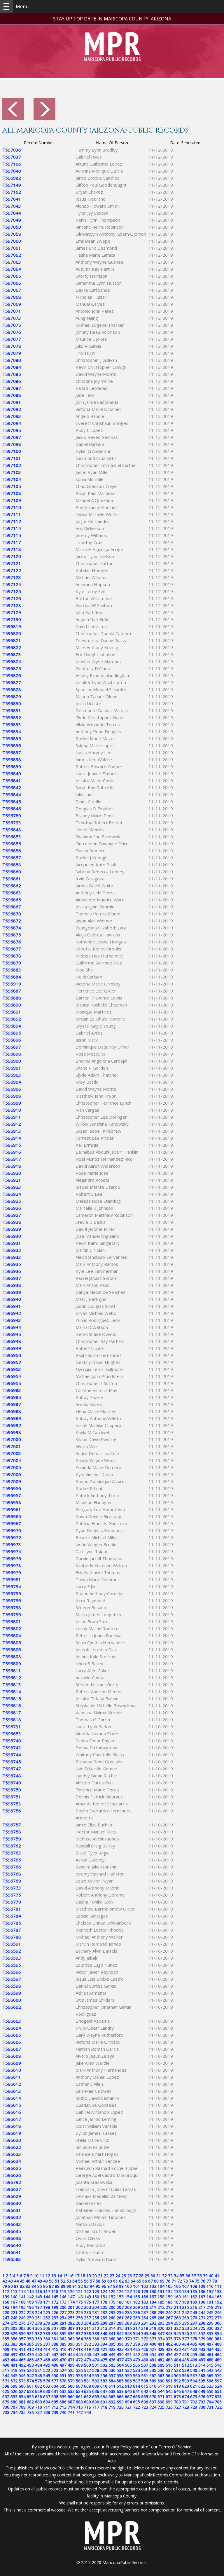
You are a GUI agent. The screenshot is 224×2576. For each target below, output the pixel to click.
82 (22, 2286)
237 (145, 2312)
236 (136, 2312)
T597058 (12, 234)
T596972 (12, 1537)
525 (71, 2370)
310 (79, 2328)
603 (47, 2386)
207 (120, 2307)
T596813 (12, 1685)
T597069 (12, 304)
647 (185, 2391)
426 (145, 2349)
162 (194, 2297)
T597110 (12, 507)
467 (38, 2360)
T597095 (12, 430)
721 (128, 2407)
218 (210, 2307)
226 (55, 2312)
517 (6, 2370)
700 (177, 2402)
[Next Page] (44, 118)
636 (96, 2391)
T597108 (12, 493)
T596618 (12, 2126)
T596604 (12, 2028)
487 (202, 2360)
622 (202, 2386)
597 (218, 2381)
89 (63, 2286)
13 (54, 2276)
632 (63, 2391)
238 (153, 2312)
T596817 (12, 1713)
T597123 (12, 577)
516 (218, 2365)
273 (218, 2318)
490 (6, 2365)
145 (55, 2297)
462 (218, 2355)
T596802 (12, 1628)
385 (30, 2344)
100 (128, 2286)
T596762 (12, 1846)
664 (104, 2397)
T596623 (12, 2154)
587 (136, 2381)
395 (112, 2344)
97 (110, 2286)
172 (55, 2302)
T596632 (12, 2217)
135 (194, 2291)
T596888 (12, 998)
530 (112, 2370)
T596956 (12, 1488)
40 (211, 2276)
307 (55, 2328)
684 (47, 2402)
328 (6, 2333)
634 (79, 2391)
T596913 (12, 1131)
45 (22, 2281)
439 (30, 2355)
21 (100, 2276)
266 (161, 2318)
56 (86, 2281)
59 (104, 2281)
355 (6, 2339)
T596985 (12, 1397)
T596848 (12, 830)
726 (169, 2407)
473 (87, 2360)
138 (218, 2291)
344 (136, 2333)
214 (177, 2307)
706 (6, 2407)
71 (174, 2281)
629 (38, 2391)
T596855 (12, 844)
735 (22, 2412)
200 (63, 2307)
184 (153, 2302)
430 (177, 2349)
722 (136, 2407)
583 (104, 2381)
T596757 (12, 1825)
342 (120, 2333)
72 (180, 2281)
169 (30, 2302)
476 (112, 2360)
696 (145, 2402)
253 (55, 2318)
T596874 (12, 928)
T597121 (12, 563)
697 (153, 2402)
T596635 (12, 2231)
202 (79, 2307)
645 (169, 2391)
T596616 (12, 2112)
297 (194, 2323)
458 (185, 2355)
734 (14, 2412)
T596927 (12, 1215)
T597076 (12, 332)
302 (14, 2328)
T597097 (12, 437)
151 (104, 2297)
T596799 (12, 1614)
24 (118, 2276)
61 (116, 2281)
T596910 (12, 1110)
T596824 (12, 661)
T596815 (12, 1699)
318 (145, 2328)
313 (104, 2328)
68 (156, 2281)
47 (34, 2281)
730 (202, 2407)
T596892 (12, 1019)
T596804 (12, 1635)
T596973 (12, 1544)
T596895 (12, 1033)
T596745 (12, 1762)
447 (96, 2355)
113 (14, 2291)
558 (120, 2376)
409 (6, 2349)
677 (210, 2397)
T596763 (12, 1853)
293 (161, 2323)
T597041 (12, 199)
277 (30, 2323)
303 (22, 2328)
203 (87, 2307)
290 (136, 2323)
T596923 (12, 1187)
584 (112, 2381)
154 (128, 2297)
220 (6, 2312)
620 (185, 2386)
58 (98, 2281)
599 (14, 2386)
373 (153, 2339)
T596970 (12, 1530)
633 (71, 2391)
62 (121, 2281)
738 (47, 2412)
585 (120, 2381)
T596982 (12, 178)
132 (169, 2291)
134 (185, 2291)
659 (63, 2397)
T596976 (12, 1558)
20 (94, 2276)
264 (145, 2318)
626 (14, 2391)
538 (177, 2370)
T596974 (12, 1551)
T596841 (12, 781)
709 (30, 2407)
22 (106, 2276)
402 (169, 2344)
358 (30, 2339)
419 (87, 2349)
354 (218, 2333)
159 (169, 2297)
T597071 (12, 311)
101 (136, 2286)
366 (96, 2339)
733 (6, 2412)
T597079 (12, 353)
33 (170, 2276)
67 (150, 2281)
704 (210, 2402)
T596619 (12, 2133)
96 (104, 2286)
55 (80, 2281)
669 (145, 2397)
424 (128, 2349)
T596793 (12, 823)
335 (63, 2333)
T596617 (12, 2119)
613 (128, 2386)
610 (104, 2386)
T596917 (12, 1159)
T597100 (12, 451)
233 (112, 2312)
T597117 (12, 542)
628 (30, 2391)
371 (136, 2339)
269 (185, 2318)
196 (30, 2307)
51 (57, 2281)
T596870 (12, 914)
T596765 (12, 1860)
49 (45, 2281)
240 (169, 2312)
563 (161, 2376)
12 (48, 2276)
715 (79, 2407)
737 (38, 2412)
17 (77, 2276)
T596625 (12, 2168)
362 (63, 2339)
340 (104, 2333)
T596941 (12, 1306)
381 (218, 2339)
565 (177, 2376)
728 (185, 2407)
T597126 (12, 598)
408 (218, 2344)
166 (6, 2302)
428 (161, 2349)
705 (218, 2402)
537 (169, 2370)
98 (116, 2286)
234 (120, 2312)
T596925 (12, 1201)
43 (10, 2281)
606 (71, 2386)
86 (45, 2286)
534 (145, 2370)
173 (63, 2302)
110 (210, 2286)
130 (153, 2291)
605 (63, 2386)
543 (218, 2370)
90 (69, 2286)
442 (55, 2355)
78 (215, 2281)
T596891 (12, 1012)
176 (87, 2302)
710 (38, 2407)
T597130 (12, 619)
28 (141, 2276)
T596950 (12, 1355)
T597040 (12, 171)
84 (34, 2286)
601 (30, 2386)
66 (145, 2281)
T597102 (12, 465)
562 (153, 2376)
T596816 (12, 1706)
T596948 (12, 1341)
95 (98, 2286)
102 (145, 2286)
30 (153, 2276)
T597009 (12, 1481)
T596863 (12, 893)
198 (47, 2307)
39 (205, 2276)
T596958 (12, 1502)
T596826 (12, 675)
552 (71, 2376)
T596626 (12, 2175)
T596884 (12, 977)
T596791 (12, 1727)
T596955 (12, 1383)
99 (121, 2286)
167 (14, 2302)
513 (194, 2365)
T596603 (12, 2021)
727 (177, 2407)
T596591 (12, 1944)
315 (120, 2328)
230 (87, 2312)
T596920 (12, 1173)
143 (38, 2297)
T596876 (12, 942)
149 (87, 2297)
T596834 (12, 731)
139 (6, 2297)
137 (210, 2291)
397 (128, 2344)
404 (185, 2344)
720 (120, 2407)
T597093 (12, 416)
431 (185, 2349)
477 (120, 2360)
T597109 (12, 500)
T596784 (12, 1916)
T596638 (12, 2238)
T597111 (12, 514)
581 (87, 2381)
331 (30, 2333)
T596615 (12, 2105)
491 (14, 2365)
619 (177, 2386)
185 (161, 2302)
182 (136, 2302)
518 (14, 2370)
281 (63, 2323)
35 (182, 2276)
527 (87, 2370)
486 (194, 2360)
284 (87, 2323)
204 (96, 2307)
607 (79, 2386)
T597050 (12, 227)
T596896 (12, 1040)
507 (145, 2365)
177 (96, 2302)
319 (153, 2328)
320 (161, 2328)
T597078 (12, 346)
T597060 (12, 241)
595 (202, 2381)
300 (218, 2323)
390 (71, 2344)
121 (79, 2291)
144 (47, 2297)
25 (124, 2276)
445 (79, 2355)
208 (128, 2307)
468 (47, 2360)
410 (14, 2349)
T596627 (12, 2189)
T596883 (12, 970)
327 (218, 2328)
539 (185, 2370)
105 (169, 2286)
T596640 (12, 2245)
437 (14, 2355)
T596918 (12, 1166)
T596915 (12, 1145)
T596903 (12, 1075)
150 (96, 2297)
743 (87, 2412)
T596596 (12, 1972)
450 (120, 2355)
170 (38, 2302)
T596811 (12, 1671)
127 (128, 2291)
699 (169, 2402)
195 (22, 2307)
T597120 (12, 556)
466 (30, 2360)
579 (71, 2381)
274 (6, 2323)
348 (169, 2333)
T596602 (12, 2007)
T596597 (12, 1979)
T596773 (12, 1888)
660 (71, 2397)
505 (128, 2365)
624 (218, 2386)
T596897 (12, 1047)
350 (185, 2333)
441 (47, 2355)
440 (38, 2355)
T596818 (12, 1720)
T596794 (12, 1586)
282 (71, 2323)
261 (120, 2318)
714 (71, 2407)
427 (153, 2349)
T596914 (12, 1138)
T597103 (12, 472)
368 (112, 2339)
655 (30, 2397)
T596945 (12, 1334)
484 (177, 2360)
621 (194, 2386)
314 (112, 2328)
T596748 (12, 1776)
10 (36, 2276)
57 (92, 2281)
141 (22, 2297)
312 (96, 2328)
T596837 (12, 752)
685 (55, 2402)
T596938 (12, 1285)
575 (38, 2381)
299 (210, 2323)
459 (194, 2355)
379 (202, 2339)
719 (112, 2407)
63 (127, 2281)
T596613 (12, 2091)
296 (185, 2323)
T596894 (12, 1026)
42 (5, 2281)
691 (104, 2402)
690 (96, 2402)
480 (145, 2360)
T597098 (12, 444)
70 (168, 2281)
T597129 (12, 612)
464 (14, 2360)
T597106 (12, 164)
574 (30, 2381)
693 (120, 2402)
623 (210, 2386)
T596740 (12, 1741)
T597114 (12, 528)
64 (133, 2281)
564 (169, 2376)
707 (14, 2407)
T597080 (12, 360)
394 (104, 2344)
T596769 (12, 1881)
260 (112, 2318)
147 (71, 2297)
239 (161, 2312)
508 (153, 2365)
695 (136, 2402)
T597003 (12, 1453)
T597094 (12, 423)
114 (22, 2291)
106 (177, 2286)
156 (145, 2297)
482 (161, 2360)
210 (145, 2307)
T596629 (12, 2196)
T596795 (12, 1593)
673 (177, 2397)
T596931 (12, 1243)
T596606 (12, 2042)
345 (145, 2333)
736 (30, 2412)
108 (194, 2286)
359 (38, 2339)
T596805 (12, 1642)
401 (161, 2344)
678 (218, 2397)
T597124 (12, 584)
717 (96, 2407)
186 (169, 2302)
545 (14, 2376)
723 (145, 2407)
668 (136, 2397)
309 (71, 2328)
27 (135, 2276)
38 (199, 2276)
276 (22, 2323)
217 (202, 2307)
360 (47, 2339)
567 (194, 2376)
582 (96, 2381)
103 (153, 2286)
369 (120, 2339)
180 (120, 2302)
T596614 (12, 2098)
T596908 (12, 1096)
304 (30, 2328)
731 (210, 2407)
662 (87, 2397)
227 (63, 2312)
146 (63, 2297)
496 (55, 2365)
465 (22, 2360)
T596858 (12, 865)
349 (177, 2333)
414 (47, 2349)
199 (55, 2307)
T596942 (12, 1313)
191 (210, 2302)
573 (22, 2381)
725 (161, 2407)
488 (210, 2360)
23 (112, 2276)
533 (136, 2370)
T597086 (12, 381)
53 (69, 2281)
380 (210, 2339)
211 (153, 2307)
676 (202, 2397)
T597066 (12, 283)
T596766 (12, 1867)
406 (202, 2344)
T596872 (12, 921)
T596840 (12, 774)
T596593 (12, 1958)
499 (79, 2365)
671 (161, 2397)
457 (177, 2355)
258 (96, 2318)
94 (92, 2286)
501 (96, 2365)
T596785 (12, 1923)
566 (185, 2376)
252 (47, 2318)
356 (14, 2339)
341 (112, 2333)
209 (136, 2307)
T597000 (12, 1439)
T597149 (12, 185)
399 (145, 2344)
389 (63, 2344)
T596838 (12, 759)
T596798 (12, 1607)
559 (128, 2376)
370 (128, 2339)
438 (22, 2355)
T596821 (12, 640)
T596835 (12, 738)
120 (71, 2291)
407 (210, 2344)
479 (136, 2360)
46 (28, 2281)
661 (79, 2397)
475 (104, 2360)
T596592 (12, 1951)
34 (176, 2276)
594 (194, 2381)
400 (153, 2344)
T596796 (12, 1600)
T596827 (12, 682)
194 (14, 2307)
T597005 (12, 1467)
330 (22, 2333)
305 (38, 2328)
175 (79, 2302)
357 (22, 2339)
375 (169, 2339)
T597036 (12, 150)
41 (217, 2276)
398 (136, 2344)
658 (55, 2397)
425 (136, 2349)
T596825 (12, 668)
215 (185, 2307)
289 (128, 2323)
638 (112, 2391)
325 (202, 2328)
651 (218, 2391)
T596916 (12, 1152)
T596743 (12, 1748)
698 (161, 2402)
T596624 (12, 2161)
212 (161, 2307)
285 (96, 2323)
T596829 (12, 696)
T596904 (12, 1082)
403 (177, 2344)
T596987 (12, 1404)
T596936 (12, 1271)
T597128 (12, 605)
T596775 (12, 1895)
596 (210, 2381)
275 (14, 2323)
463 (6, 2360)
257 (87, 2318)
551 (63, 2376)
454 (153, 2355)
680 (14, 2402)
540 (194, 2370)
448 (104, 2355)
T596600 (12, 2000)
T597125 (12, 591)
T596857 (12, 858)
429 (169, 2349)
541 (202, 2370)
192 (218, 2302)
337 (79, 2333)
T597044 (12, 213)
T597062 (12, 255)
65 (139, 2281)
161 (185, 2297)
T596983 (12, 1390)
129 (145, 2291)
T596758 (12, 1832)
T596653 (12, 1734)
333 (47, 2333)
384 (22, 2344)
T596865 (12, 900)
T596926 (12, 1208)
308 (63, 2328)
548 (38, 2376)
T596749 (12, 1783)
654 (22, 2397)
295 (177, 2323)
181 (128, 2302)
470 (63, 2360)
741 (71, 2412)
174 (71, 2302)
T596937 (12, 1278)
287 (112, 2323)
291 (145, 2323)
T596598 (12, 1986)
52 (63, 2281)
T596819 (12, 626)
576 (47, 2381)
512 (185, 2365)
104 (161, 2286)
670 (153, 2397)
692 (112, 2402)
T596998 (12, 1432)
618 (169, 2386)
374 (161, 2339)
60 (110, 2281)
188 (185, 2302)
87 (51, 2286)
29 (147, 2276)
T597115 (12, 535)
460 (202, 2355)
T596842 (12, 788)
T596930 (12, 1236)
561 (145, 2376)
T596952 (12, 1362)
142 (30, 2297)
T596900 (12, 1061)
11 (42, 2276)
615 (145, 2386)
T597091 (12, 402)
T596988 (12, 1411)
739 (55, 2412)
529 (104, 2370)
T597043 (12, 206)
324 (194, 2328)
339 (96, 2333)
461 (210, 2355)
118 (55, 2291)
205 (104, 2307)
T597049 (12, 220)
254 (63, 2318)
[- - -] (6, 6)
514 (202, 2365)
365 (87, 2339)
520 (30, 2370)
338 (87, 2333)
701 (185, 2402)
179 (112, 2302)
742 (79, 2412)
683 (38, 2402)
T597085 (12, 374)
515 (210, 2365)
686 (63, 2402)
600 (22, 2386)
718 (104, 2407)
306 (47, 2328)
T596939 (12, 1292)
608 (87, 2386)
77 (209, 2281)
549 (47, 2376)
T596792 (12, 2182)
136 (202, 2291)
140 (14, 2297)
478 (128, 2360)
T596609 (12, 2063)
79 (5, 2286)
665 (112, 2397)
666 (120, 2397)
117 (47, 2291)
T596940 (12, 1299)
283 (79, 2323)
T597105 (12, 486)
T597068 (12, 297)
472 (79, 2360)
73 (185, 2281)
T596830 (12, 703)
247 (6, 2318)
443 (63, 2355)
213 (169, 2307)
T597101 (12, 458)
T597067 (12, 290)
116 (38, 2291)
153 (120, 2297)
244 (202, 2312)
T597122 (12, 570)
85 (40, 2286)
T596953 (12, 1369)
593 (185, 2381)
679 (6, 2402)
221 (14, 2312)
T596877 (12, 949)
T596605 (12, 2035)
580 (79, 2381)
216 (194, 2307)
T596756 (12, 1811)
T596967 (12, 1523)
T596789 (12, 816)
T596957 (12, 1495)
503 (112, 2365)
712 (55, 2407)
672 (169, 2397)
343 (128, 2333)
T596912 (12, 1124)
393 (96, 2344)
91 (75, 2286)
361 (55, 2339)
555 (96, 2376)
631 (55, 2391)
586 (128, 2381)
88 (57, 2286)
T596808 (12, 1657)
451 (128, 2355)
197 (38, 2307)
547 (30, 2376)
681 (22, 2402)
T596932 (12, 1250)
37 (194, 2276)
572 (14, 2381)
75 (197, 2281)
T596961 (12, 1509)
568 (202, 2376)
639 (120, 2391)
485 (185, 2360)
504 (120, 2365)
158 (161, 2297)
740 (63, 2412)
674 (185, 2397)
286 (104, 2323)
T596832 (12, 717)
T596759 (12, 1839)
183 (145, 2302)
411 (22, 2349)
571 (6, 2381)
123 (96, 2291)
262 (128, 2318)
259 (104, 2318)
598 (6, 2386)
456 (169, 2355)
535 (153, 2370)
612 (120, 2386)
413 (38, 2349)
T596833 (12, 724)
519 (22, 2370)
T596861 (12, 879)
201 (71, 2307)
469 (55, 2360)
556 (104, 2376)
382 (6, 2344)
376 (177, 2339)
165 (218, 2297)
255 (71, 2318)
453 (145, 2355)
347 (161, 2333)
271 (202, 2318)
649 (202, 2391)
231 (96, 2312)
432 (194, 2349)
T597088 (12, 395)
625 (6, 2391)
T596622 (12, 2147)
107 (185, 2286)
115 (30, 2291)
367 (104, 2339)
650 (210, 2391)
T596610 (12, 2070)
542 (210, 2370)
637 (104, 2391)
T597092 (12, 409)
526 (79, 2370)
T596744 (12, 1755)
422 (112, 2349)
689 (87, 2402)
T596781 (12, 1909)
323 (185, 2328)
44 (16, 2281)
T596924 (12, 1194)
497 (63, 2365)
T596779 (12, 1902)
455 (161, 2355)
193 (6, 2307)
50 (51, 2281)
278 (38, 2323)
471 (71, 2360)
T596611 (12, 2077)
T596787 (12, 1930)
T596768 (12, 1874)
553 (79, 2376)
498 (71, 2365)
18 (83, 2276)
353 (210, 2333)
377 (185, 2339)
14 (60, 2276)
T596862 (12, 886)
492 (22, 2365)
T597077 (12, 339)
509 (161, 2365)
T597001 (12, 1446)
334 (55, 2333)
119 (63, 2291)
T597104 (12, 479)
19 (89, 2276)
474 (96, 2360)
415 (55, 2349)
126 (120, 2291)
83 (28, 2286)
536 (161, 2370)
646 (177, 2391)
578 (63, 2381)
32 (164, 2276)
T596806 (12, 1649)
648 (194, 2391)
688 (79, 2402)
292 (153, 2323)
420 (96, 2349)
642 (145, 2391)
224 (38, 2312)
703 (202, 2402)
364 (79, 2339)
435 (218, 2349)
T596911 (12, 1117)
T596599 (12, 1993)
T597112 (12, 521)
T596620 (12, 2140)
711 (47, 2407)
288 (120, 2323)
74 (191, 2281)
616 (153, 2386)
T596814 (12, 1692)
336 (71, 2333)
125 (112, 2291)
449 (112, 2355)
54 (75, 2281)
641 (136, 2391)
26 (129, 2276)
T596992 (12, 1425)
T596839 (12, 766)
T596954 (12, 1376)
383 (14, 2344)
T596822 (12, 647)
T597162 (12, 192)
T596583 (12, 2259)
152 (112, 2297)
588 (145, 2381)
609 (96, 2386)
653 (14, 2397)
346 (153, 2333)
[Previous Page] (13, 118)
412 (30, 2349)
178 (104, 2302)
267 (169, 2318)
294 (169, 2323)
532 (128, 2370)
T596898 (12, 1054)
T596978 (12, 1565)
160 (177, 2297)
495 (47, 2365)
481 (153, 2360)
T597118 (12, 549)
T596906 (12, 1089)
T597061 (12, 248)
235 (128, 2312)
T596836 (12, 745)
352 (202, 2333)
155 (136, 2297)
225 (47, 2312)
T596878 (12, 956)
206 (112, 2307)
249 (22, 2318)
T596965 (12, 1516)
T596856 (12, 851)
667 (128, 2397)
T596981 (12, 1579)
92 (80, 2286)
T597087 (12, 388)
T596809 (12, 1664)
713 (63, 2407)
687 (71, 2402)
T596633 (12, 2224)
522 (47, 2370)
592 (177, 2381)
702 (194, 2402)
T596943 (12, 1320)
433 (202, 2349)
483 (169, 2360)
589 (153, 2381)
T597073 (12, 318)
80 (10, 2286)
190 (202, 2302)
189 (194, 2302)
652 (6, 2397)
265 (153, 2318)
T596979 (12, 1572)
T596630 (12, 2203)
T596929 (12, 1229)
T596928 (12, 1222)
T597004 (12, 1460)
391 (79, 2344)
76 (203, 2281)
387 (47, 2344)
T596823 (12, 654)
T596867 (12, 907)
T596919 (12, 984)
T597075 (12, 325)
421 (104, 2349)
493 (30, 2365)
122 (87, 2291)
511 (177, 2365)
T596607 (12, 2049)
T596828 (12, 689)
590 (161, 2381)
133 (177, 2291)
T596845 (12, 802)
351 (194, 2333)
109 (202, 2286)
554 (87, 2376)
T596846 (12, 809)
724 (153, 2407)
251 (38, 2318)
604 (55, 2386)
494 (38, 2365)
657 (47, 2397)
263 (136, 2318)
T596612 (12, 2084)
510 (169, 2365)
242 (185, 2312)
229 (79, 2312)
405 (194, 2344)
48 (40, 2281)
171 (47, 2302)
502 (104, 2365)
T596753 (12, 1804)
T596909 (12, 1103)
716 (87, 2407)
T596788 (12, 1937)
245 (210, 2312)
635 (87, 2391)
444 (71, 2355)
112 (6, 2291)
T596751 (12, 1797)
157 (153, 2297)
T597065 (12, 276)
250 (30, 2318)
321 (169, 2328)
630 (47, 2391)
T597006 (12, 1474)
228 (71, 2312)
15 (65, 2276)
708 (22, 2407)
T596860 (12, 872)
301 (6, 2328)
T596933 (12, 1257)
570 (218, 2376)
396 (120, 2344)
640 (128, 2391)
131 (161, 2291)
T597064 (12, 269)
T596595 (12, 1965)
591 (169, 2381)
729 (194, 2407)
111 (218, 2286)
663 (96, 2397)
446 (87, 2355)
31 (159, 2276)
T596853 (12, 837)
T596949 (12, 1348)
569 (210, 2376)
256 (79, 2318)
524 (63, 2370)
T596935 (12, 1264)
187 (177, 2302)
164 (210, 2297)
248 (14, 2318)
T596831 (12, 710)
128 (136, 2291)
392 (87, 2344)
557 (112, 2376)
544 (6, 2376)
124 (104, 2291)
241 (177, 2312)
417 (71, 2349)
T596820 (12, 633)
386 (38, 2344)
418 (79, 2349)
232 (104, 2312)
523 (55, 2370)
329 (14, 2333)
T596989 (12, 1418)
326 (210, 2328)
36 (188, 2276)
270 (194, 2318)
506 (136, 2365)
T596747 (12, 1769)
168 (22, 2302)
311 (87, 2328)
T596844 (12, 795)
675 (194, 2397)
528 (96, 2370)
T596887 (12, 991)
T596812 (12, 1678)
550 (55, 2376)
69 (162, 2281)
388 (55, 2344)
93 (86, 2286)
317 (136, 2328)
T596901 (12, 1068)
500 (87, 2365)
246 (218, 2312)
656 (38, 2397)
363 (71, 2339)
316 (128, 2328)
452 (136, 2355)
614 (136, 2386)
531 (120, 2370)
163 (202, 2297)
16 (71, 2276)
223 (30, 2312)
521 (38, 2370)
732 (218, 2407)
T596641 (12, 2252)
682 (30, 2402)
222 (22, 2312)
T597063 (12, 262)
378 (194, 2339)
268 (177, 2318)
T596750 (12, 1790)
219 (218, 2307)
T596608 (12, 2056)
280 (55, 2323)
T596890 (12, 1005)
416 (63, 2349)
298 (202, 2323)
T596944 (12, 1327)
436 (6, 2355)
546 (22, 2376)
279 (47, 2323)
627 (22, 2391)
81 (16, 2286)
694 (128, 2402)
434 (210, 2349)
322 (177, 2328)
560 (136, 2376)
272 (210, 2318)
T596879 (12, 963)
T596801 (12, 1621)
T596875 (12, 935)
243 (194, 2312)
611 (112, 2386)
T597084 (12, 367)
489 (218, 2360)
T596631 (12, 2210)
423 (120, 2349)
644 (161, 2391)
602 (38, 2386)
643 (153, 2391)
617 (161, 2386)
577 (55, 2381)
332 (38, 2333)
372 (145, 2339)
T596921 (12, 1180)
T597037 (12, 157)
